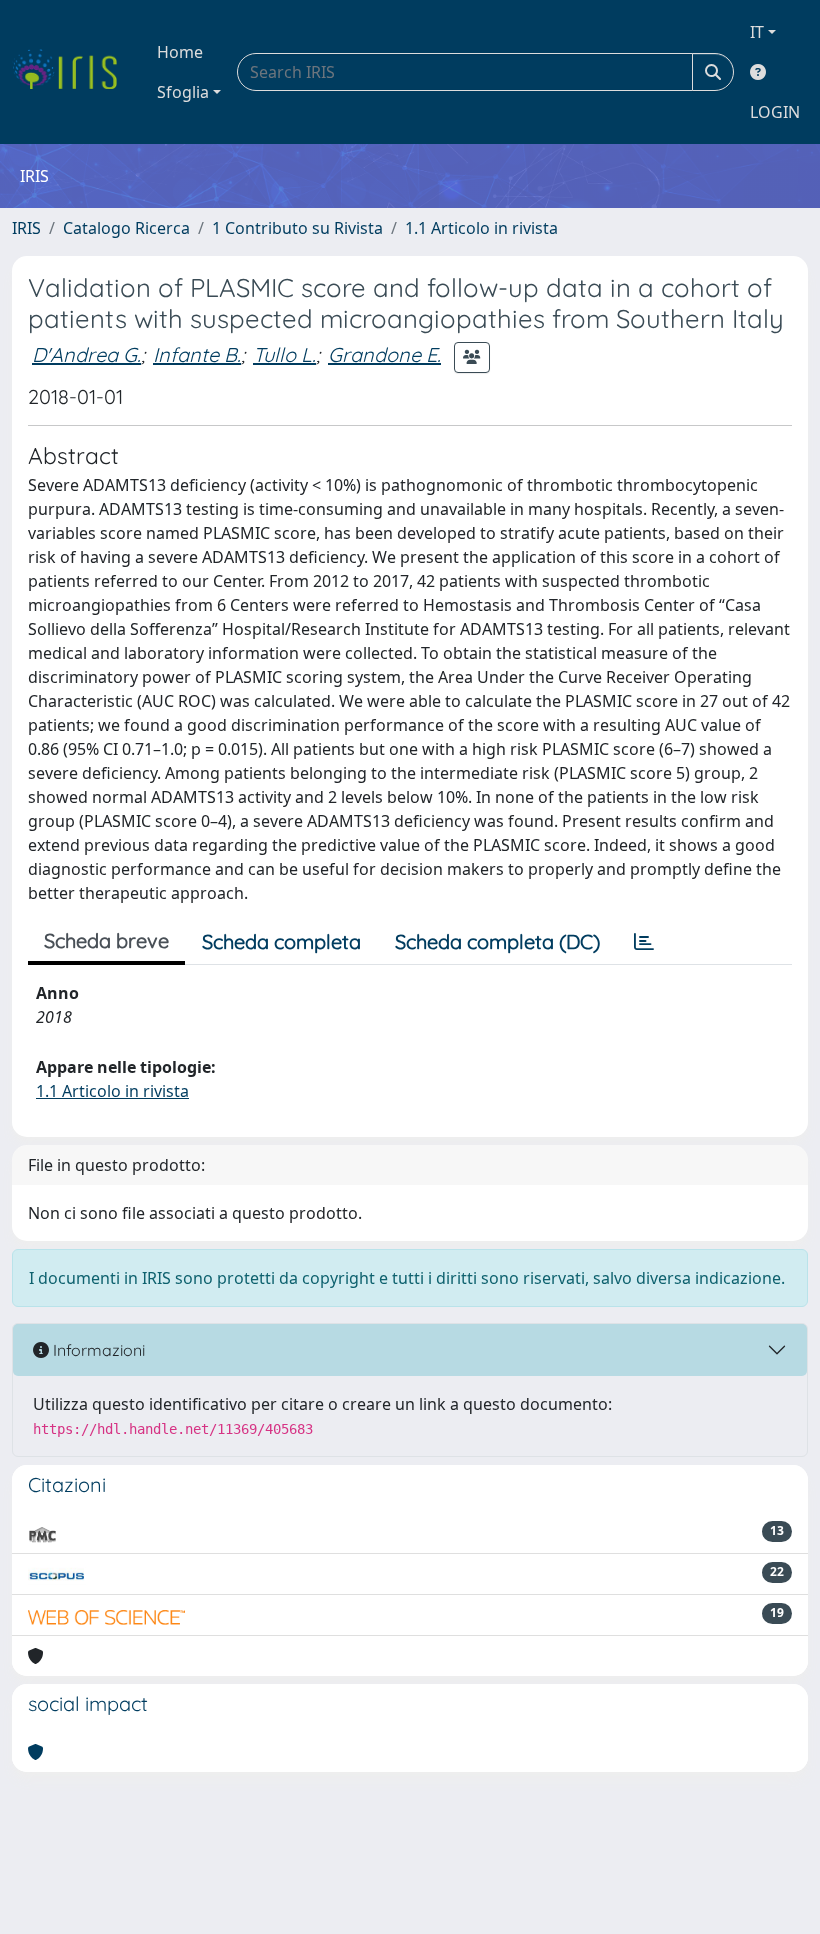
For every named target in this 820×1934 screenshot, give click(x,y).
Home (180, 52)
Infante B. (197, 354)
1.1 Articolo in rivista (481, 228)
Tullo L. (284, 354)
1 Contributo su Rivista (297, 228)
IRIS (26, 228)
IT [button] (757, 32)
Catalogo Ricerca (126, 228)
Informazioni (97, 1350)
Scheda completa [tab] (281, 941)
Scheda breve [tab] (106, 940)
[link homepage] (72, 72)
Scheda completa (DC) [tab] (497, 941)
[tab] (644, 942)
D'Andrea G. (86, 354)
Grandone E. (384, 354)
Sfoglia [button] (183, 92)
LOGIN (775, 112)
